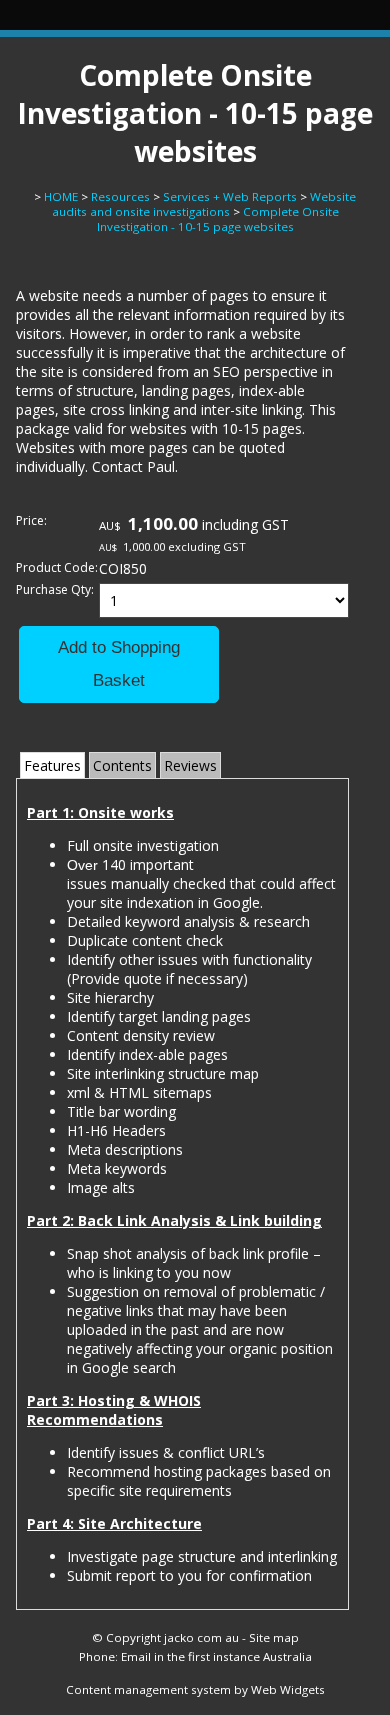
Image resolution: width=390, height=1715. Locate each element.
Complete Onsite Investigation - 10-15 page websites (218, 219)
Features (52, 765)
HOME (61, 196)
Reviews (190, 765)
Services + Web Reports (230, 196)
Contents (122, 765)
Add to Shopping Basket (119, 664)
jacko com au (201, 1637)
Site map (274, 1637)
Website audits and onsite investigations (204, 204)
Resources (120, 196)
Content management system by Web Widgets (195, 1689)
